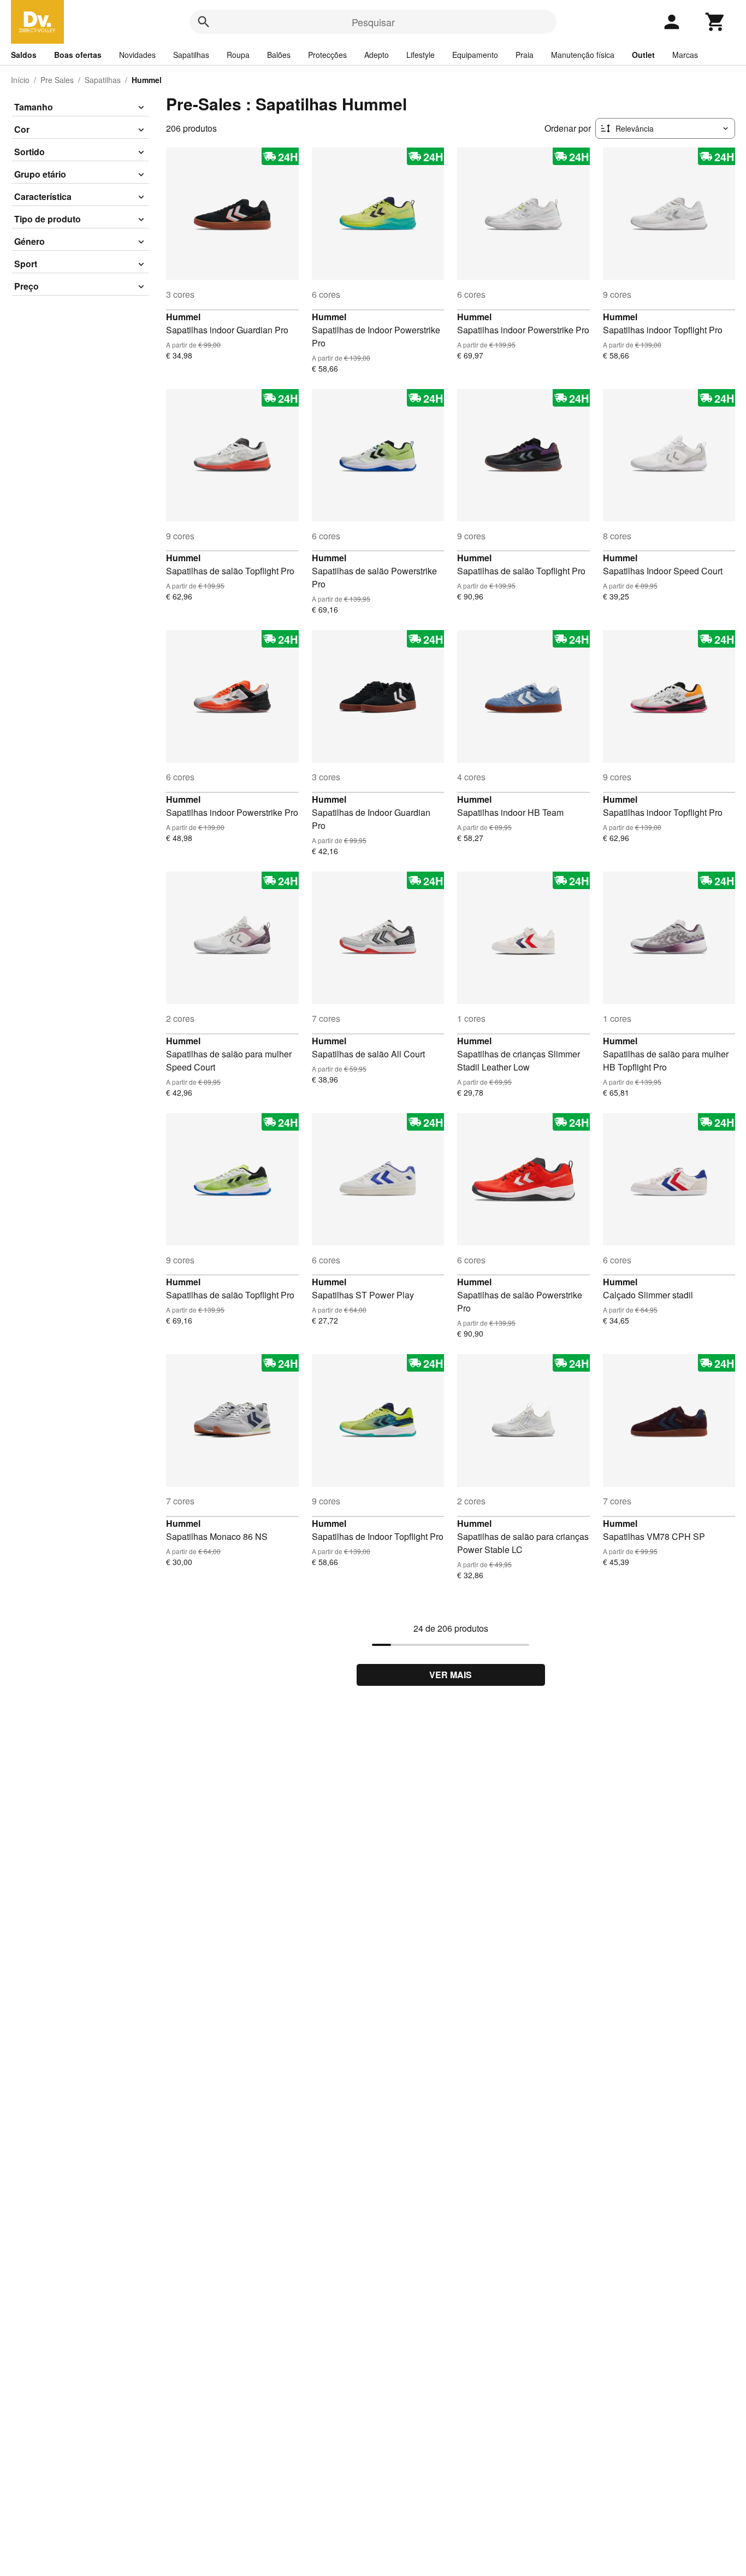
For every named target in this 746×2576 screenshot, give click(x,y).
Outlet (643, 55)
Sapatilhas (191, 55)
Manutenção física (583, 55)
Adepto (377, 55)
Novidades (137, 55)
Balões (279, 55)
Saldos (24, 55)
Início (20, 80)
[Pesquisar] (204, 22)
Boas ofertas (78, 55)
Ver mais (451, 1675)
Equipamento (475, 55)
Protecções (327, 55)
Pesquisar (373, 22)
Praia (525, 55)
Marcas (685, 55)
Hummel (183, 317)
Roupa (238, 55)
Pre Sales (57, 80)
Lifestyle (421, 55)
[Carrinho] (715, 22)
